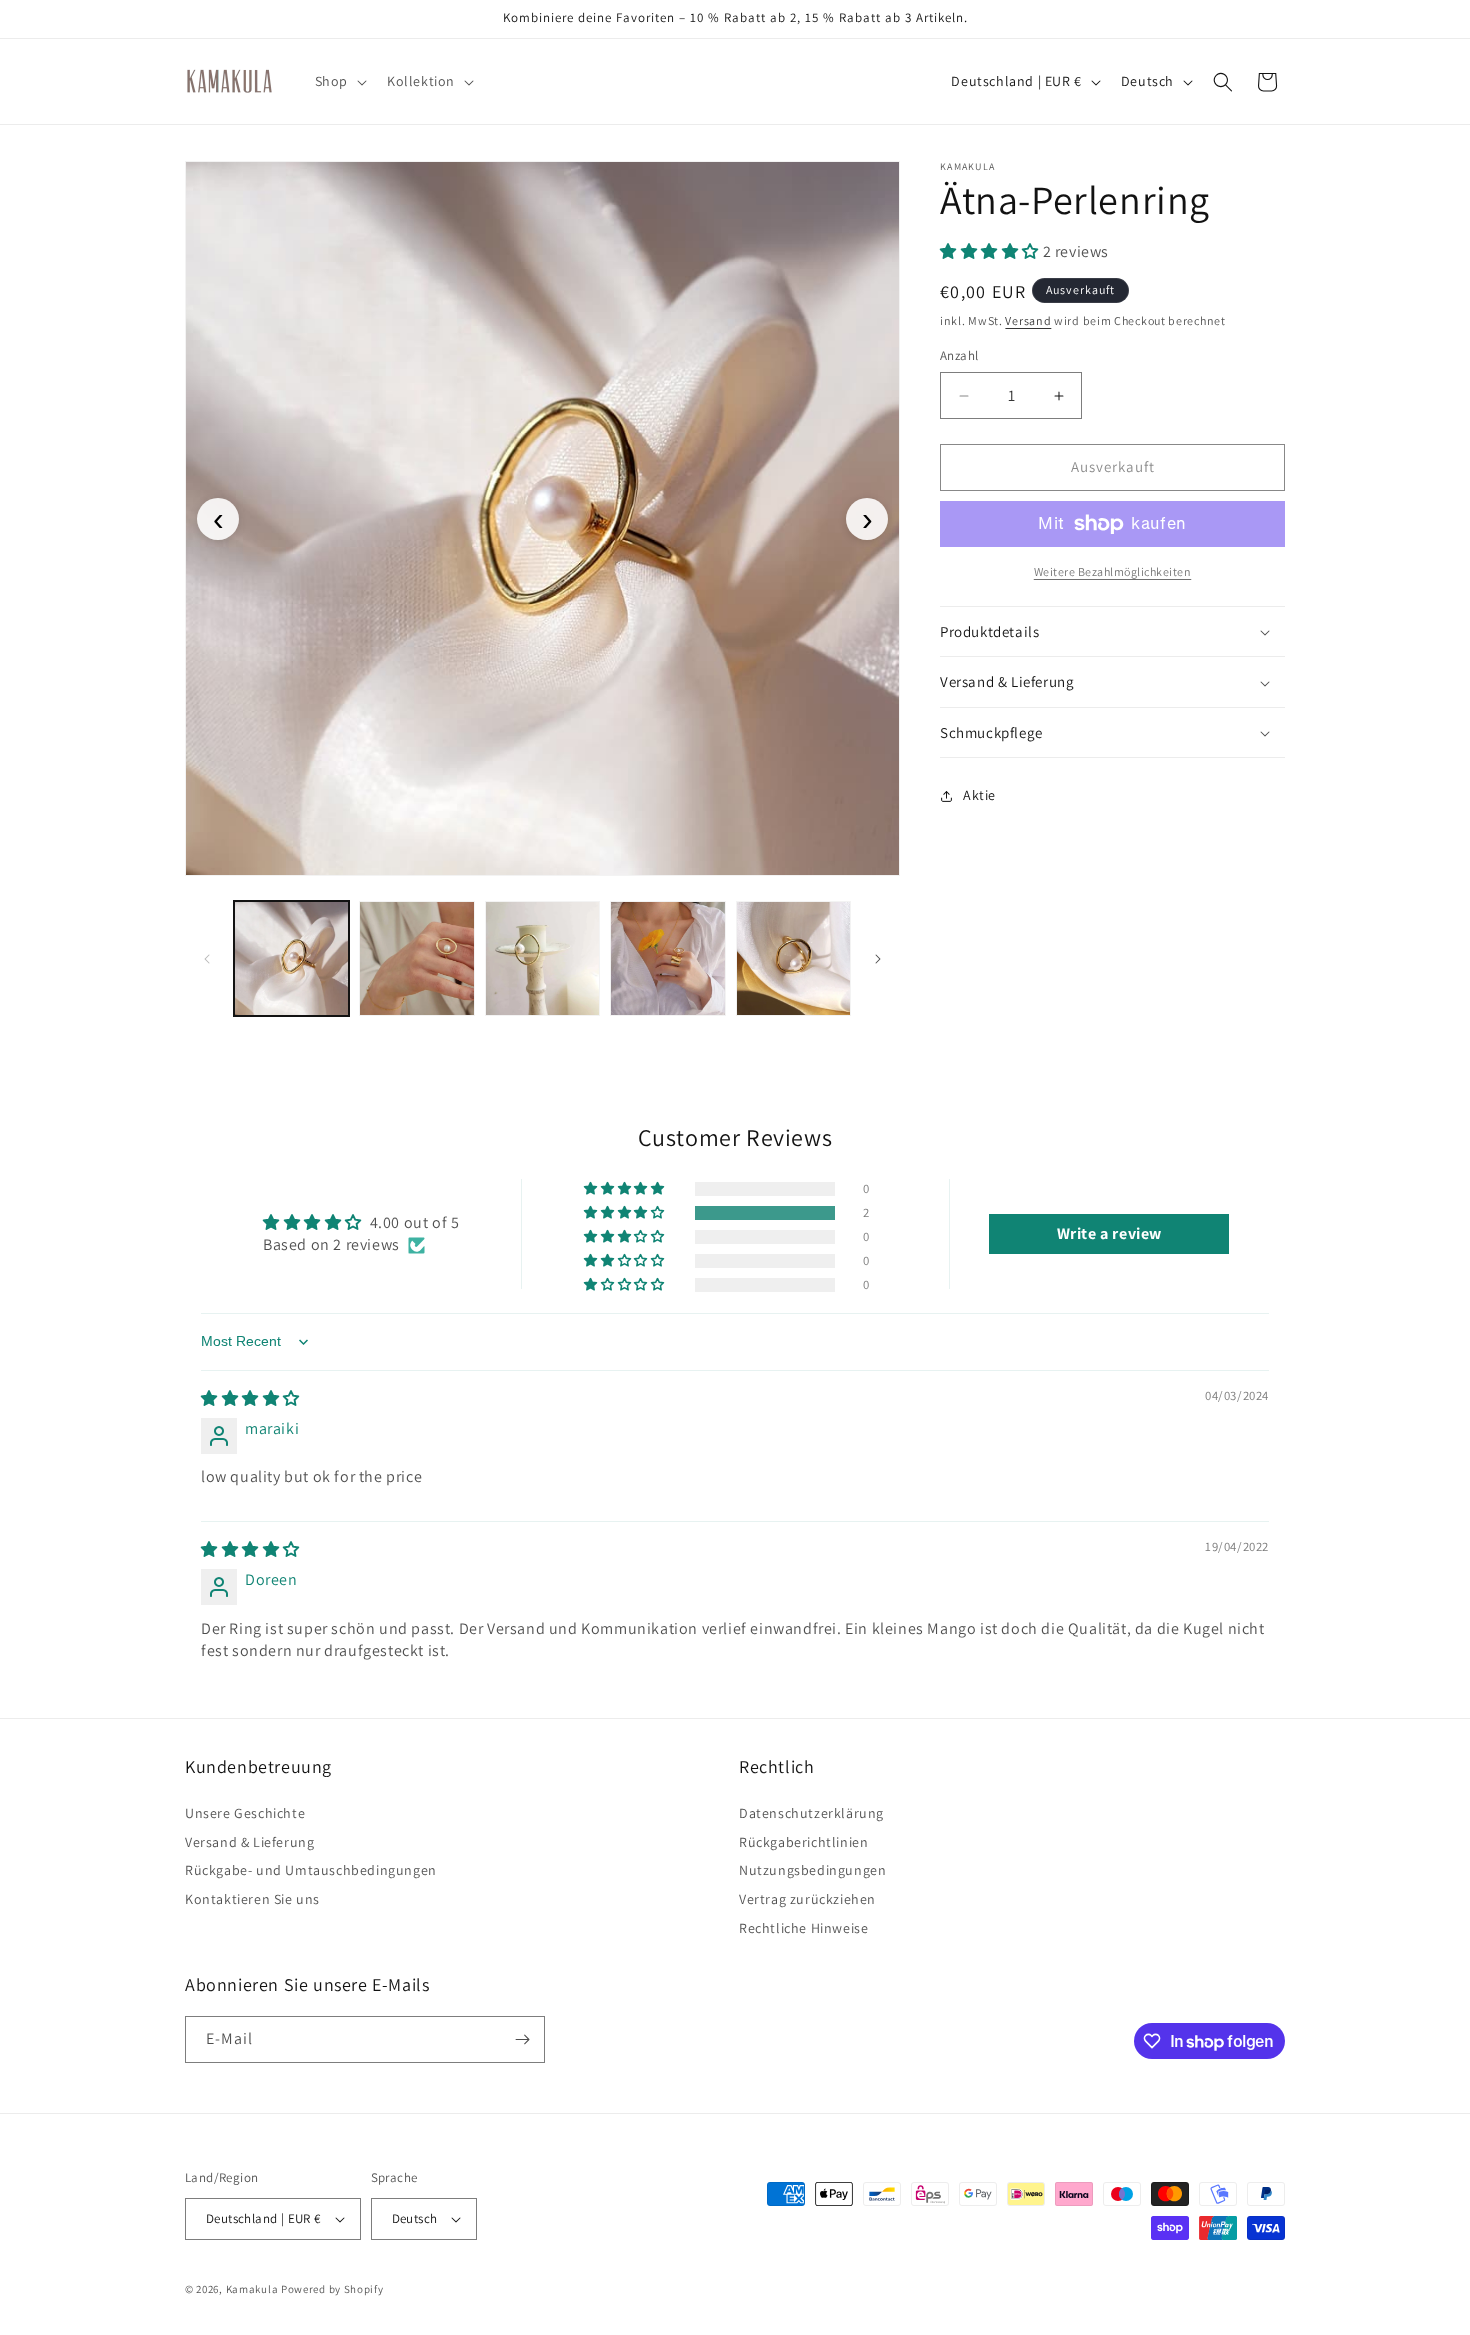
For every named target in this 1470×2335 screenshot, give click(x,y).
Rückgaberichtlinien (803, 1842)
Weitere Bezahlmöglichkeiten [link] (1113, 571)
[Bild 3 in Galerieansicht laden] (542, 958)
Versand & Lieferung (249, 1842)
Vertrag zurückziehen (807, 1899)
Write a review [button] (1109, 1233)
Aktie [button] (979, 795)
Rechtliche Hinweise (803, 1928)
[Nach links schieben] (207, 959)
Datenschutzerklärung (811, 1815)
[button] (339, 81)
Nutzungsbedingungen (812, 1870)
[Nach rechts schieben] (878, 959)
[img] (250, 1398)
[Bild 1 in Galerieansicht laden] (291, 958)
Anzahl (959, 356)
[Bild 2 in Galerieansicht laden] (416, 958)
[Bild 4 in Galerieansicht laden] (667, 958)
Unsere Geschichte (245, 1815)
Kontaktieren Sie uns (252, 1899)
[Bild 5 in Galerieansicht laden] (793, 958)
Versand (1028, 320)
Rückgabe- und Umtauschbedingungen (311, 1870)
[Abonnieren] (522, 2039)
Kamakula (252, 2289)
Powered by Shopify (332, 2289)
